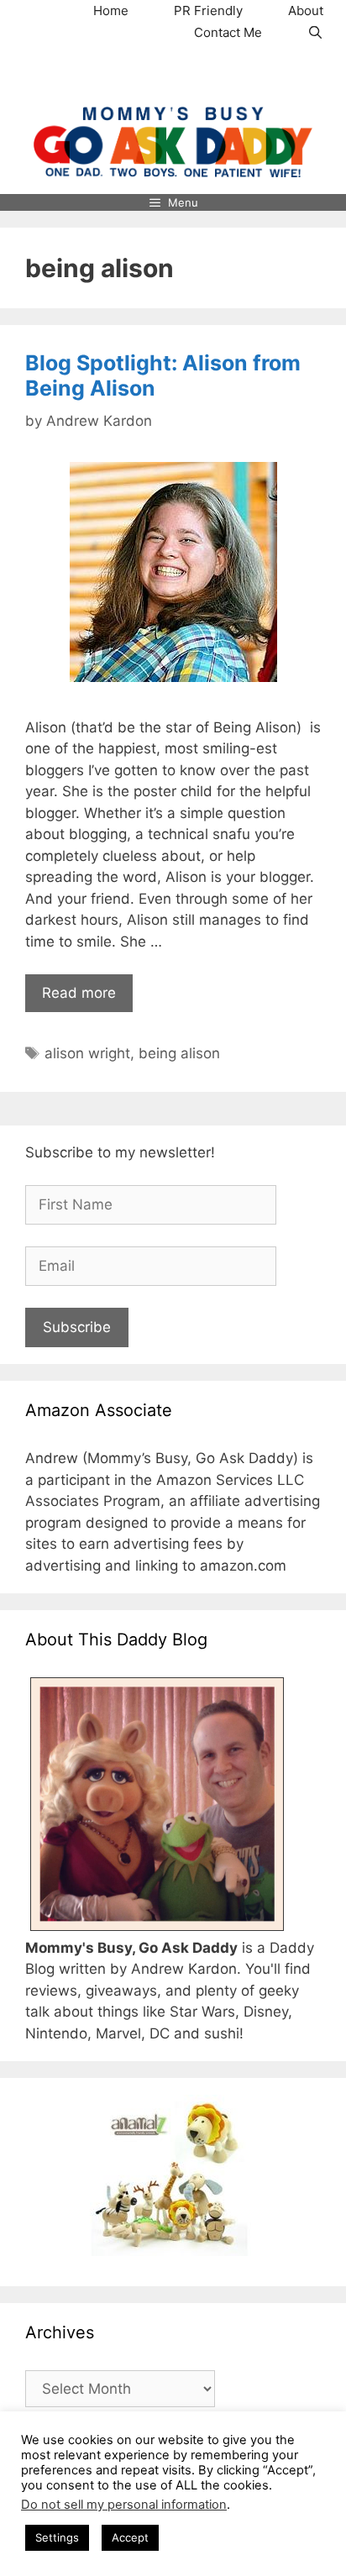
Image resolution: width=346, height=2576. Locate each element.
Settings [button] (57, 2537)
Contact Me (228, 32)
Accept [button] (130, 2537)
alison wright (87, 1053)
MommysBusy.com (173, 75)
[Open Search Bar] (315, 33)
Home (111, 10)
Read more (79, 993)
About (306, 10)
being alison (179, 1053)
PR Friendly (208, 10)
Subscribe (77, 1327)
